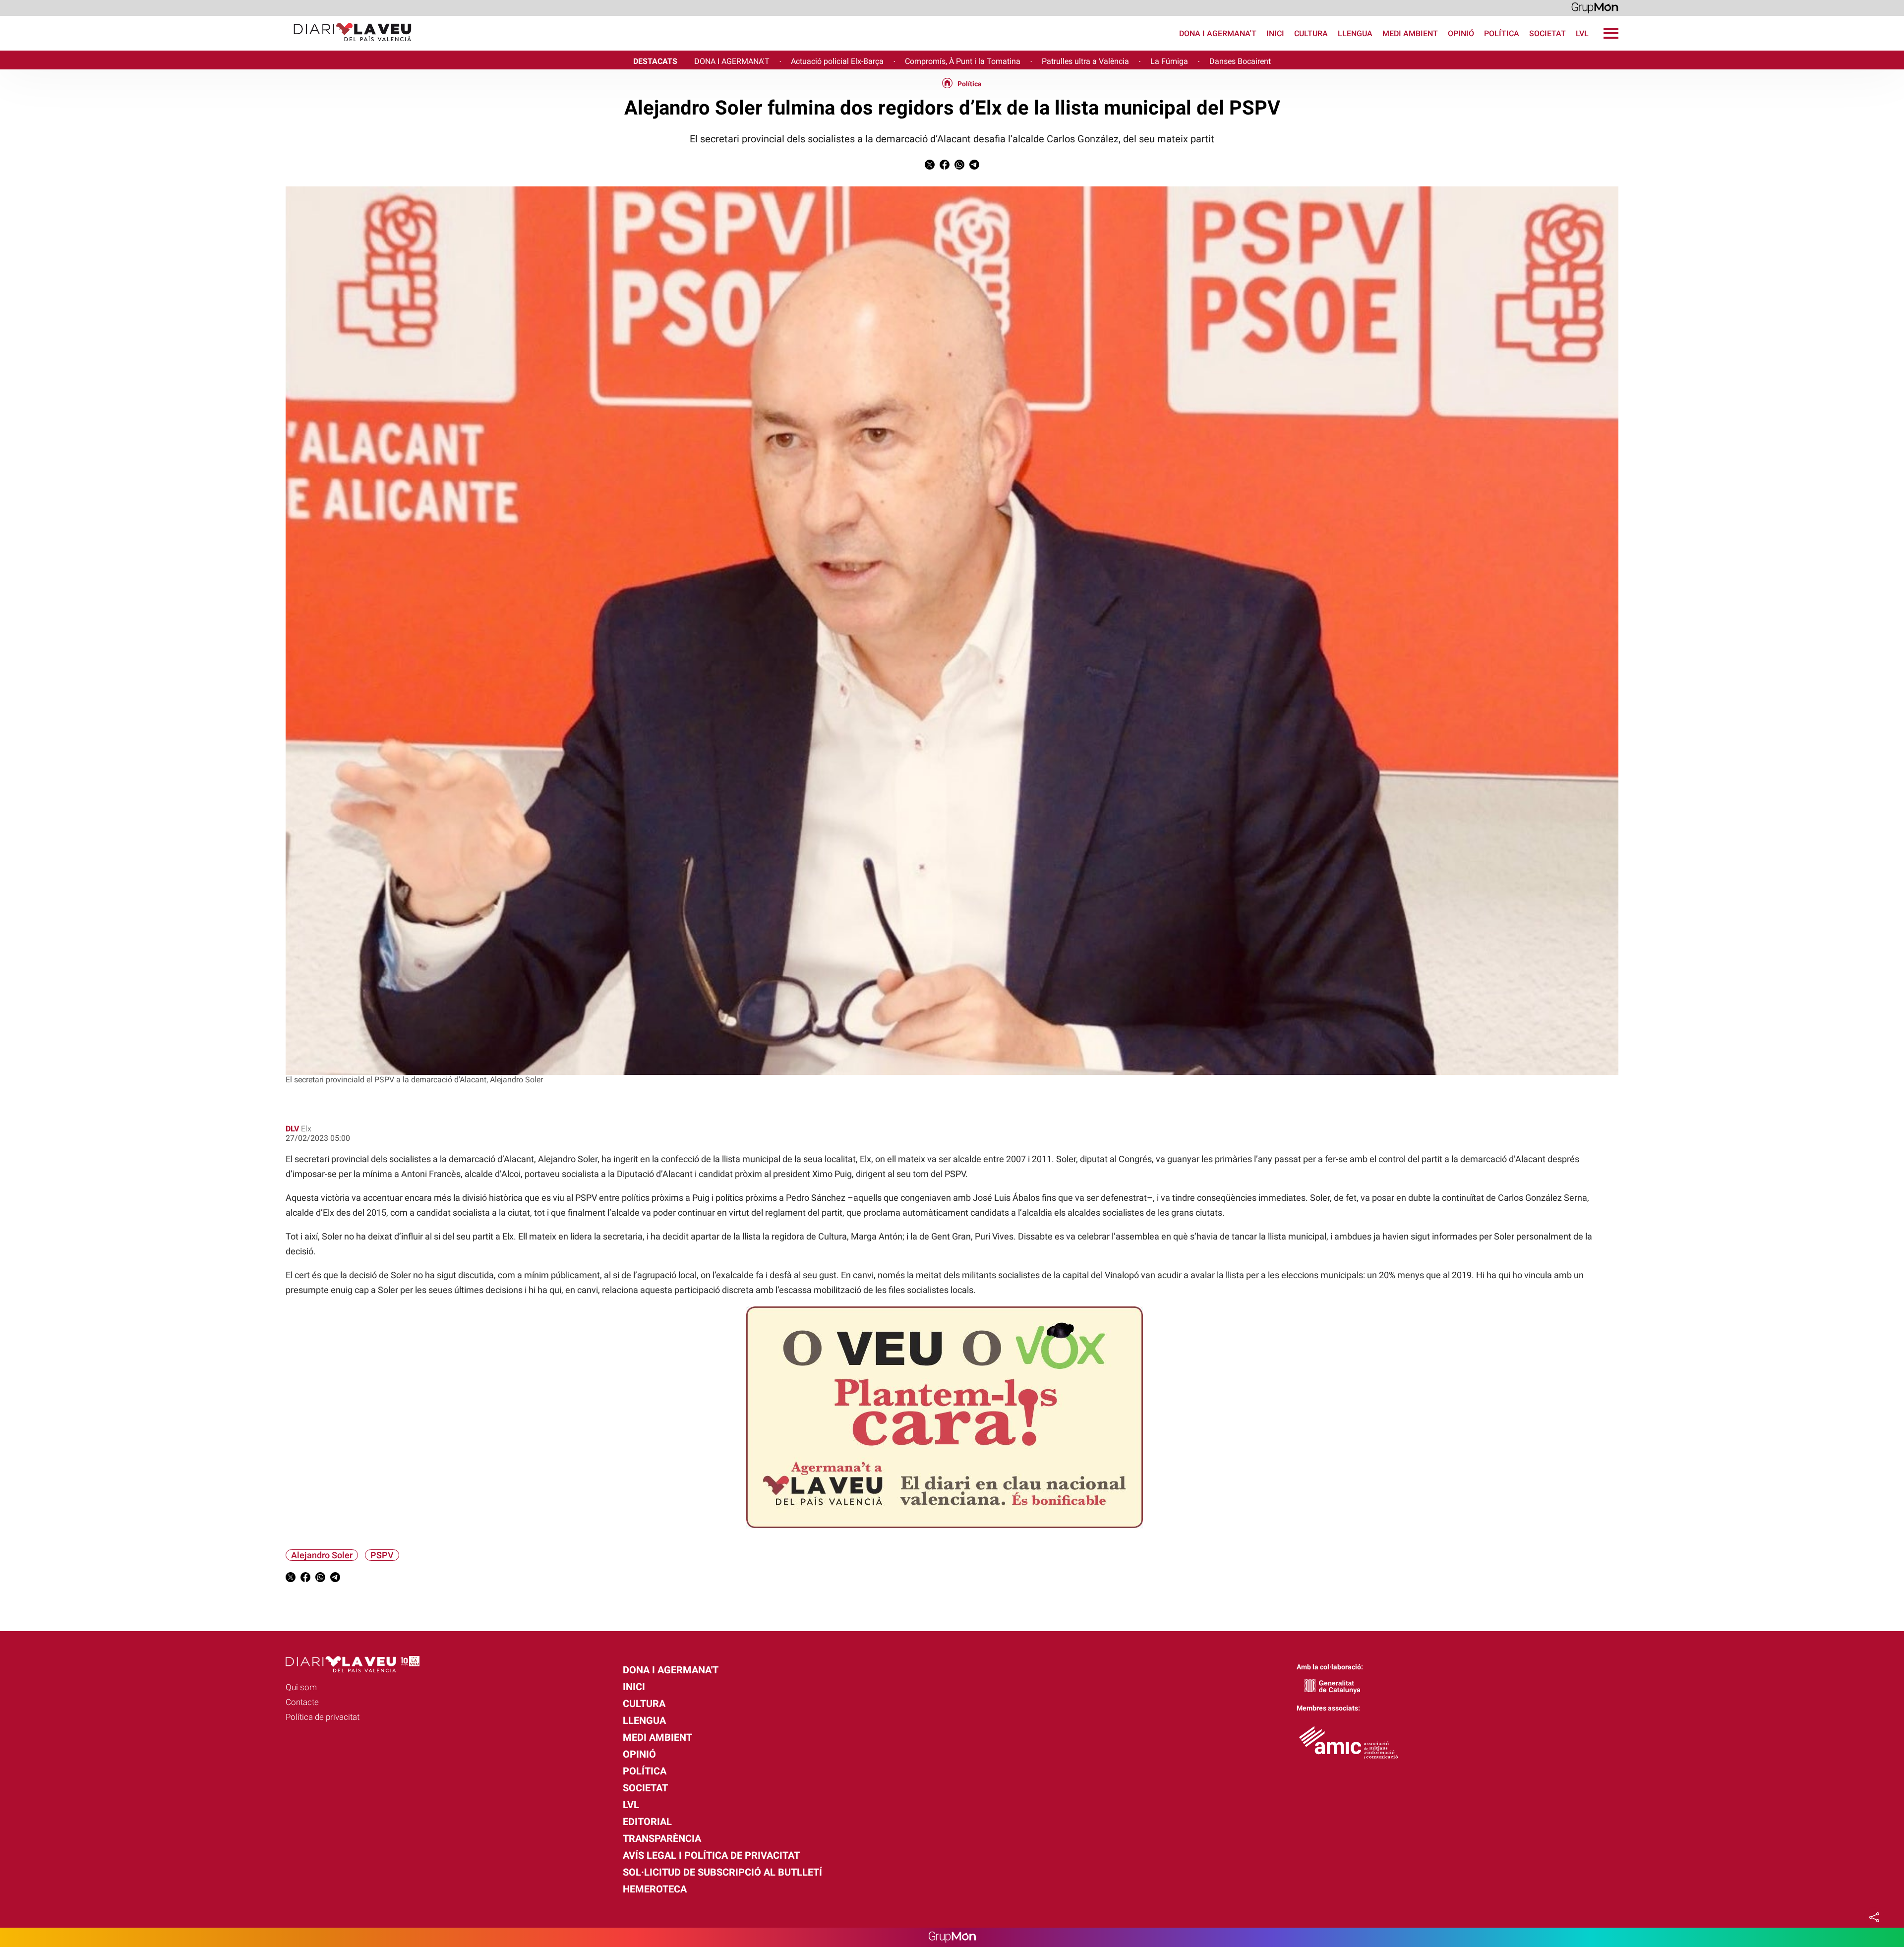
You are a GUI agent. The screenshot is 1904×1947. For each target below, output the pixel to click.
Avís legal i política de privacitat (711, 1855)
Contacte (302, 1702)
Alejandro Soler (322, 1555)
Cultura (1311, 33)
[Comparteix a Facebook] (945, 167)
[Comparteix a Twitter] (930, 167)
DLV (292, 1129)
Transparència (662, 1838)
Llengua (1355, 33)
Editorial (647, 1822)
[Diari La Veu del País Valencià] (210, 46)
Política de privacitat (323, 1717)
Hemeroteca (655, 1889)
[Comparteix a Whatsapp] (959, 167)
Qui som (301, 1687)
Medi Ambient (1410, 33)
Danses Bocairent (1240, 61)
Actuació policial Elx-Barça (837, 61)
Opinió (1461, 33)
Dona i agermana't (1218, 33)
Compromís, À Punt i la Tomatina (963, 61)
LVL (1582, 33)
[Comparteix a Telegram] (974, 167)
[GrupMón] (1595, 7)
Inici (1275, 33)
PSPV (382, 1555)
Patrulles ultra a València (1085, 61)
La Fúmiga (1169, 61)
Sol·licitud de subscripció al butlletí (722, 1872)
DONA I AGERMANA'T (732, 61)
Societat (1547, 33)
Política (1502, 33)
